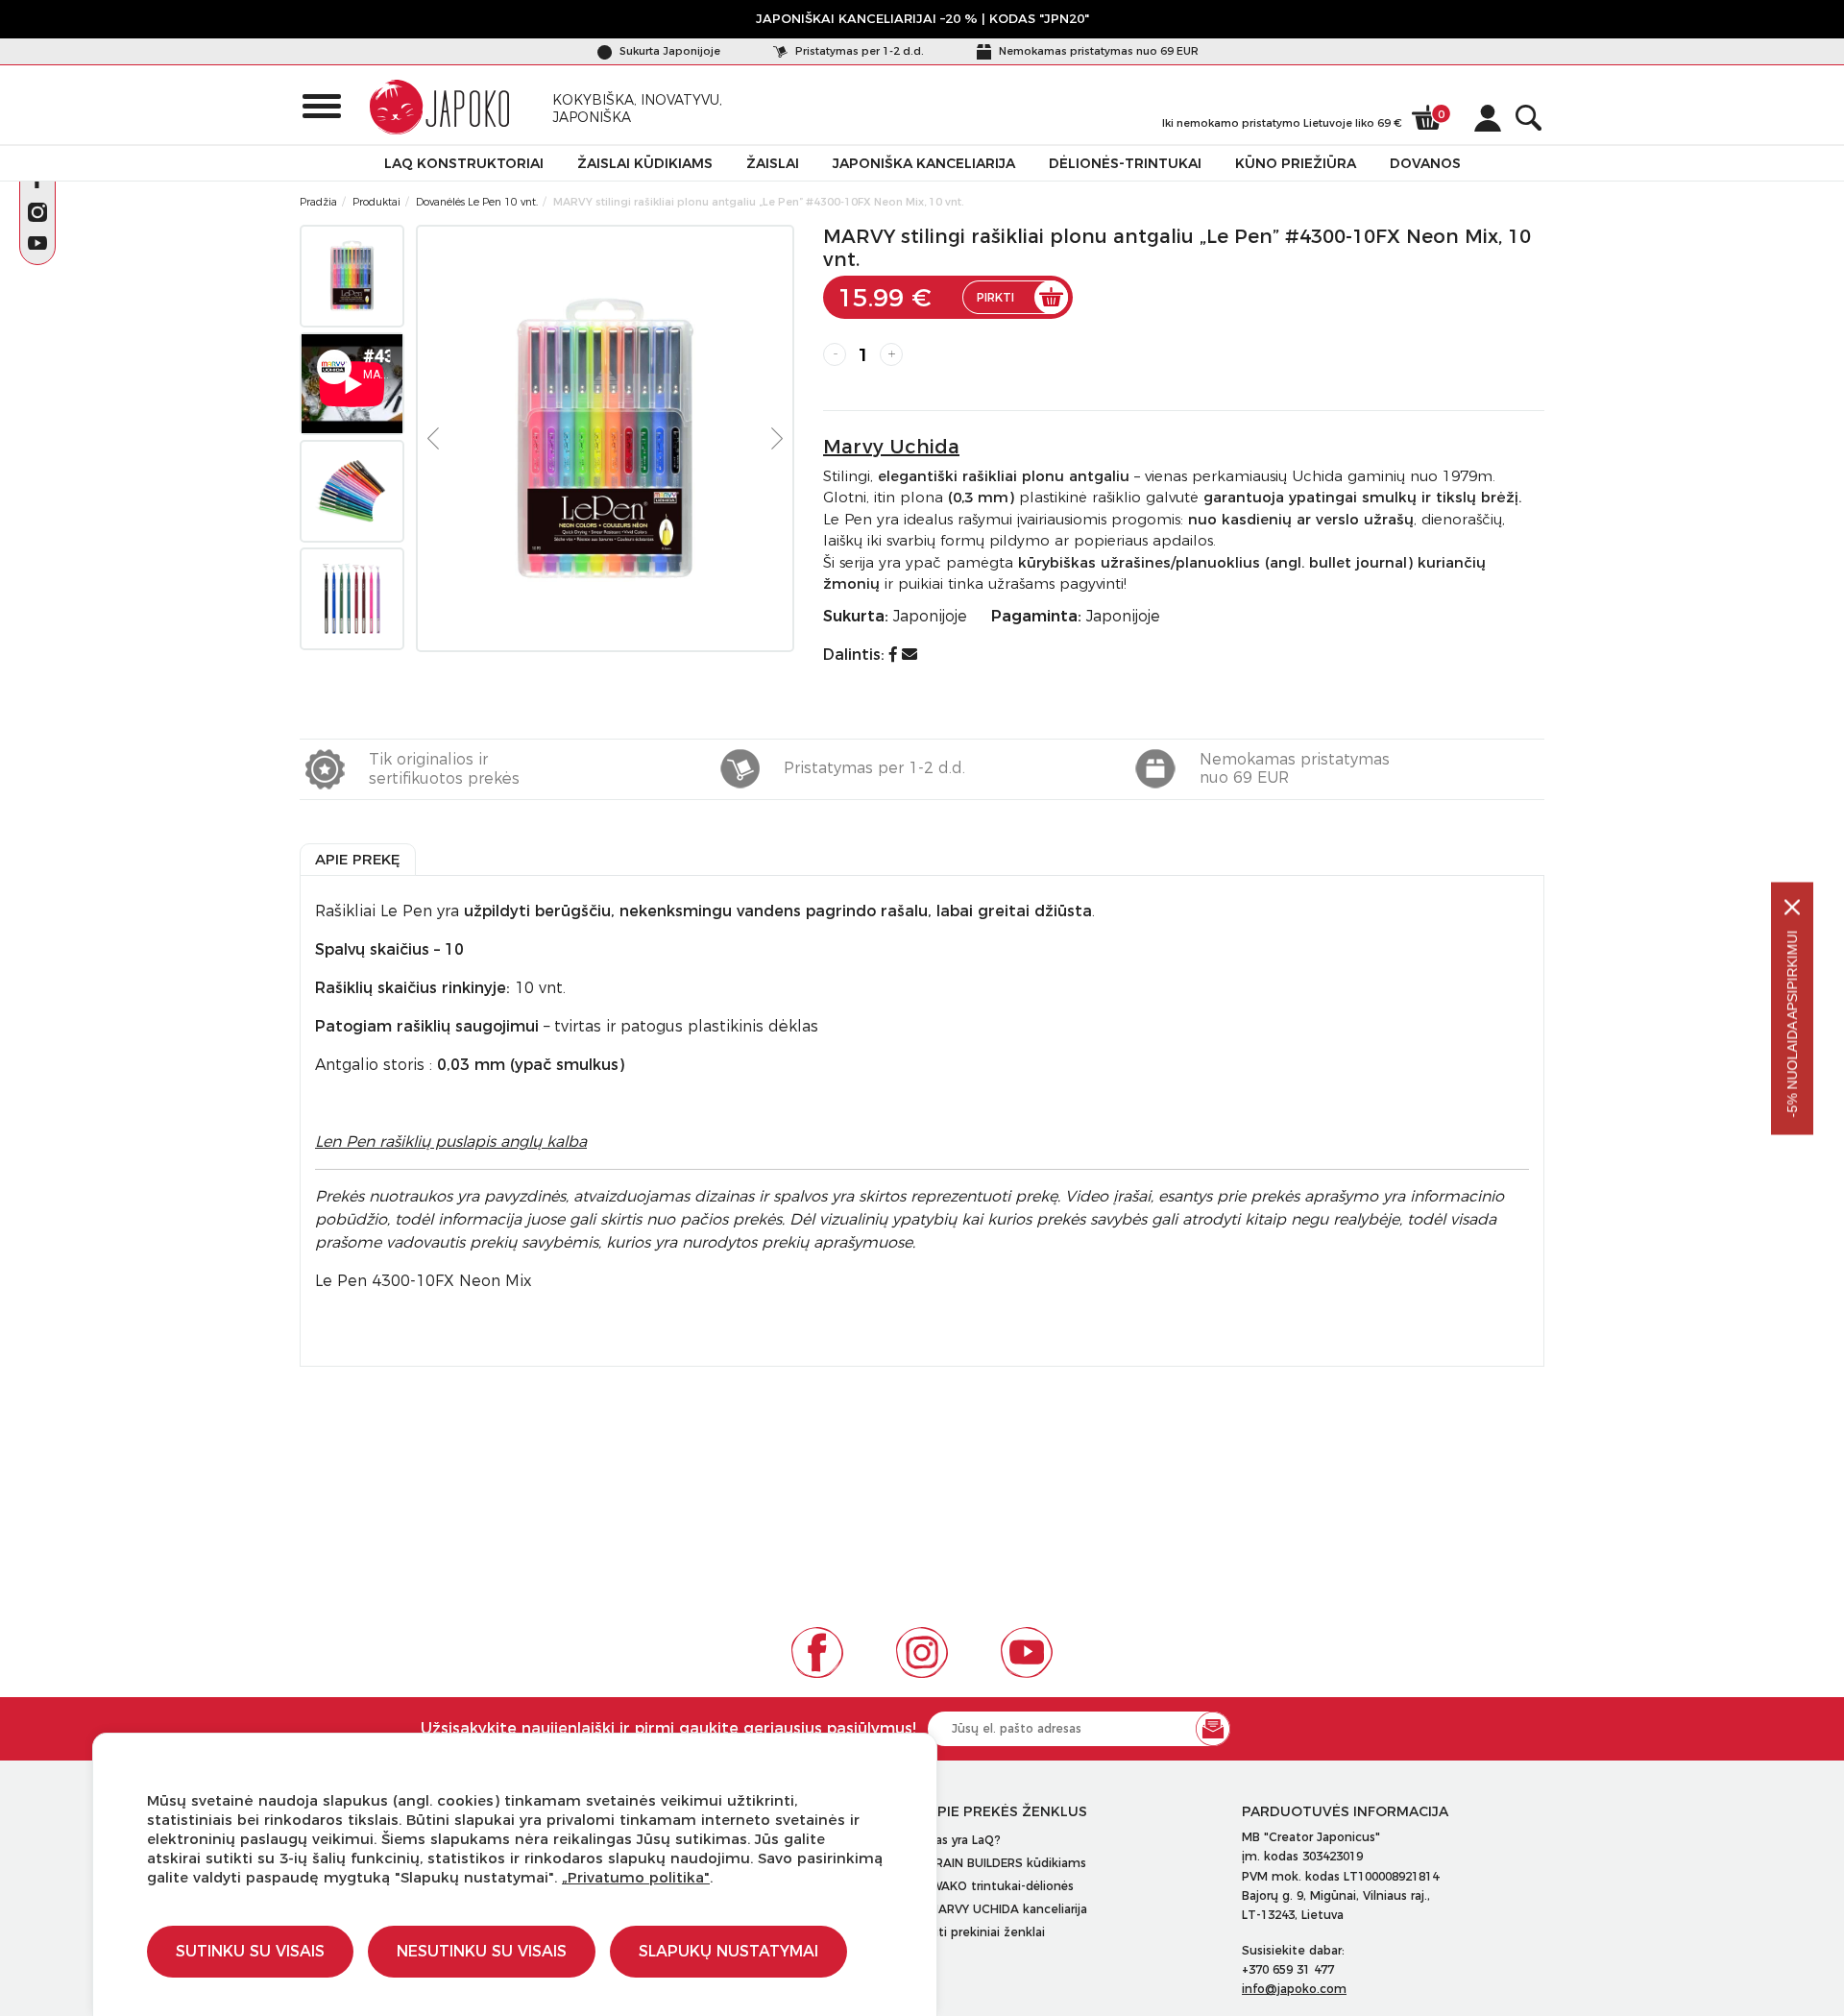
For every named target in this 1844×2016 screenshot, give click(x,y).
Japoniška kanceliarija (924, 163)
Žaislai (773, 163)
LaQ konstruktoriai (464, 163)
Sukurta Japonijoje (668, 51)
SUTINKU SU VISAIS (250, 1951)
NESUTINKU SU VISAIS (482, 1951)
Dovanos (1425, 163)
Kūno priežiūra (1296, 163)
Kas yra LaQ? (964, 1840)
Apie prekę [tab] (358, 859)
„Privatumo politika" (636, 1877)
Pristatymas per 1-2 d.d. (858, 51)
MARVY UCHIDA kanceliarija (1007, 1909)
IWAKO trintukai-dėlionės (1001, 1886)
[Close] (1792, 907)
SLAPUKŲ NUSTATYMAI (728, 1951)
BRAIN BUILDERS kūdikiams (1007, 1863)
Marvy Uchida (891, 447)
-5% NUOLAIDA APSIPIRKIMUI (1792, 1023)
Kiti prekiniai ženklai (986, 1932)
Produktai (376, 202)
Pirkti (995, 297)
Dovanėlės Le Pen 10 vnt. (477, 202)
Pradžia (318, 202)
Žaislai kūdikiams (645, 163)
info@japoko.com (1294, 1989)
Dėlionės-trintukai (1125, 163)
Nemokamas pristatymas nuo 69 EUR (1097, 51)
